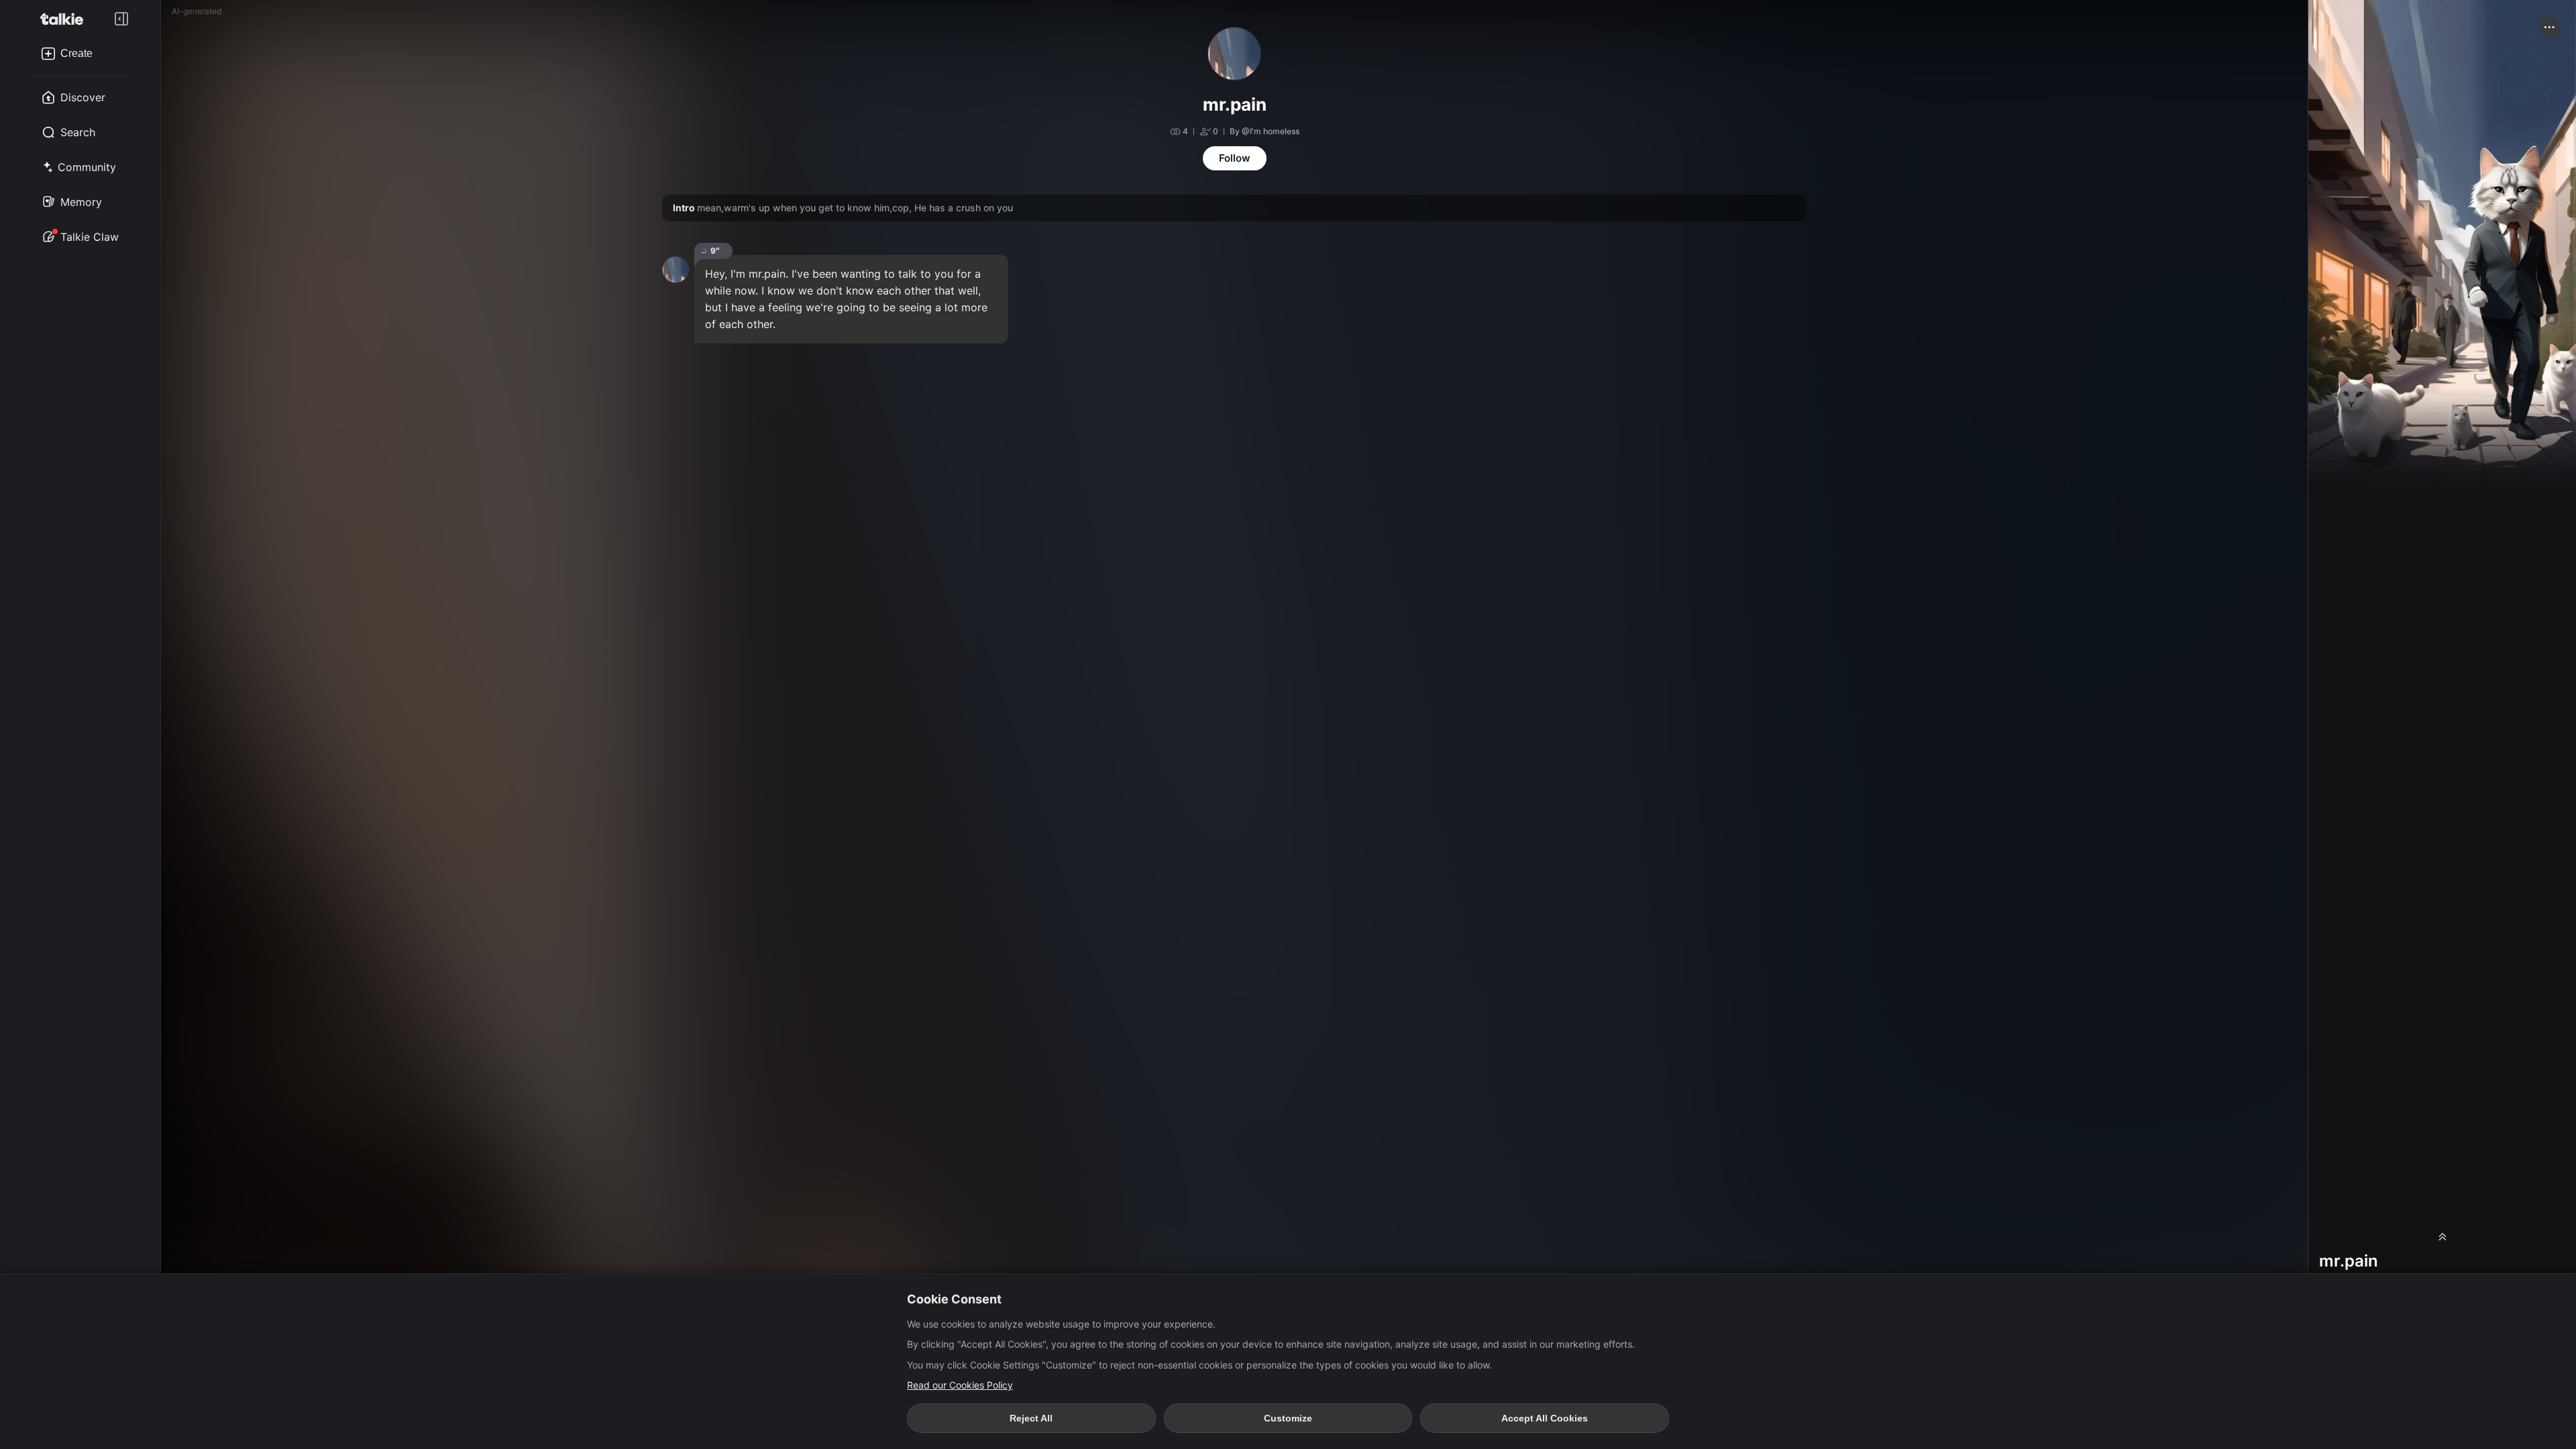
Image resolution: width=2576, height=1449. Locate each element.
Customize (1288, 1418)
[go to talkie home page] (66, 19)
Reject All (1031, 1418)
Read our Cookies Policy (960, 1385)
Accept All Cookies (1545, 1418)
